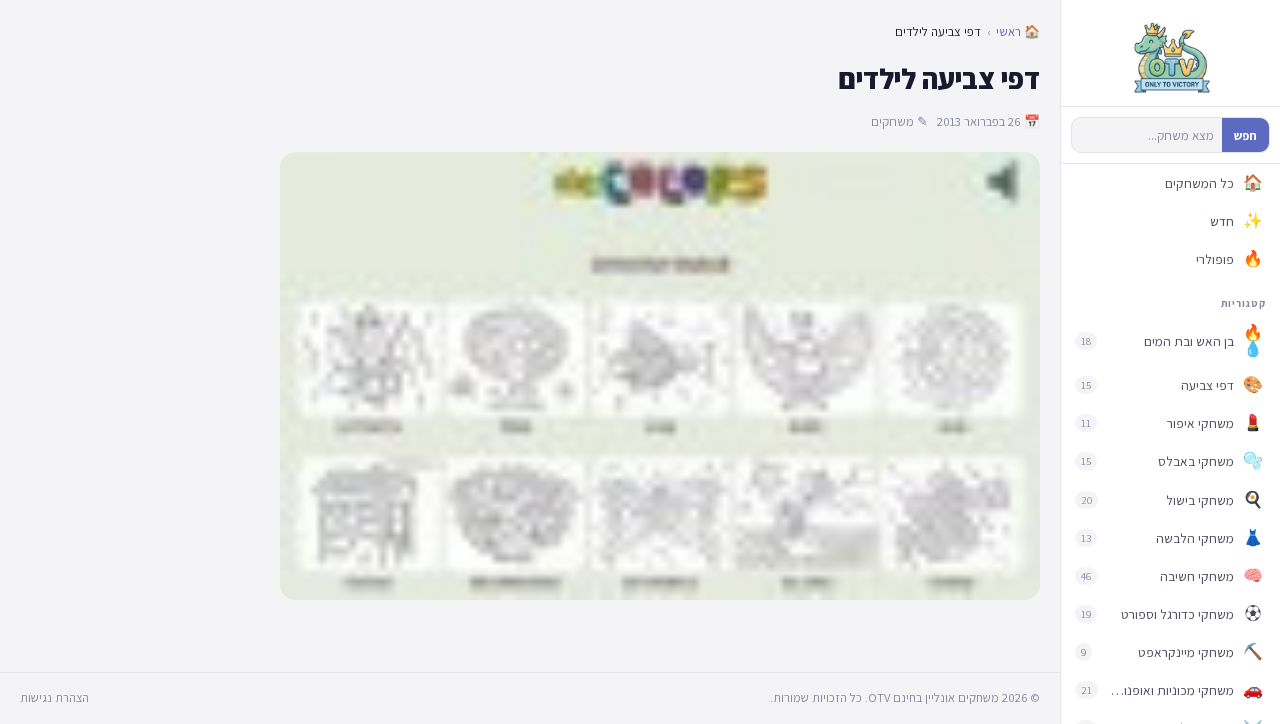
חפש (1245, 135)
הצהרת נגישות (54, 697)
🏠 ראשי (1018, 31)
